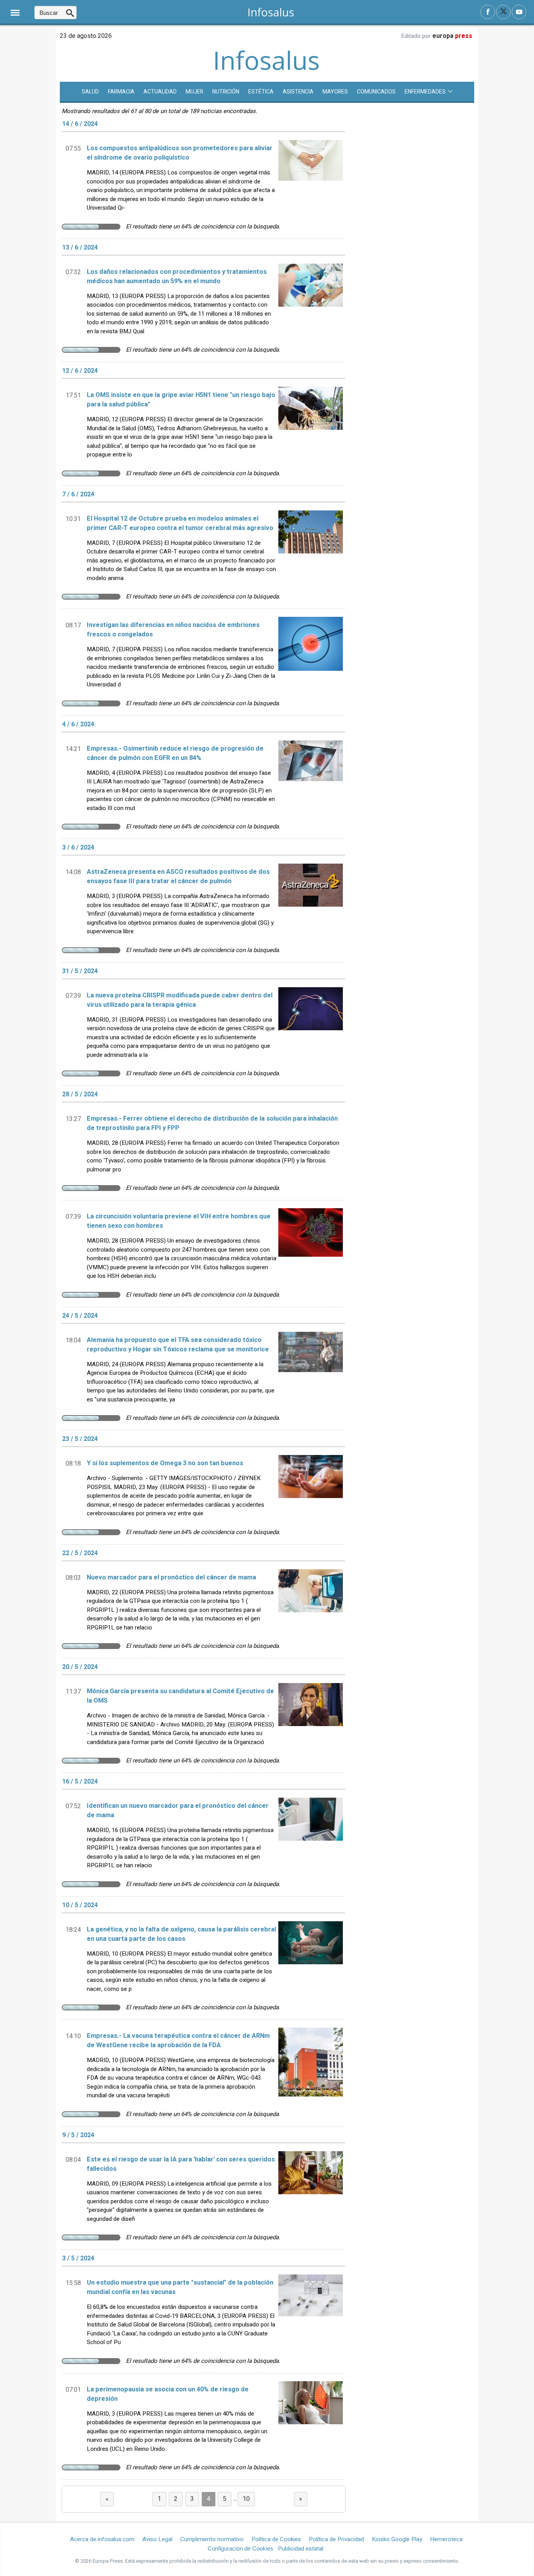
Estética (261, 92)
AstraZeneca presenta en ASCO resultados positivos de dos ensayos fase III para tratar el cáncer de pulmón (178, 877)
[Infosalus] (267, 69)
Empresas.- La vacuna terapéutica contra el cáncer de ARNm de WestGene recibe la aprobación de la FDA (178, 2041)
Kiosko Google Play (397, 2539)
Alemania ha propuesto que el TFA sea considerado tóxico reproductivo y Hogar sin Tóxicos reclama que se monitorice (178, 1345)
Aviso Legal (157, 2539)
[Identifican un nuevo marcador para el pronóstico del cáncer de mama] (311, 1837)
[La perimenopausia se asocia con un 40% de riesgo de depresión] (311, 2420)
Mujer (194, 92)
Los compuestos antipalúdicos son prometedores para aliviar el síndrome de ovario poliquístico (180, 153)
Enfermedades (425, 92)
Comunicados (376, 92)
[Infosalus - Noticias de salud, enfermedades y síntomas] (271, 12)
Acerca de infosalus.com (102, 2539)
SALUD (90, 92)
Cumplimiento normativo (212, 2539)
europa (452, 36)
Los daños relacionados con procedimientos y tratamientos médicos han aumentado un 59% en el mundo (177, 277)
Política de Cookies (276, 2539)
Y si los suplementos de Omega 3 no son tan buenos (165, 1463)
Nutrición (226, 92)
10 (246, 2499)
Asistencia (298, 92)
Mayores (335, 92)
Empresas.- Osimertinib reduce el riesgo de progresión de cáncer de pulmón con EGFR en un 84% (175, 753)
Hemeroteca (446, 2539)
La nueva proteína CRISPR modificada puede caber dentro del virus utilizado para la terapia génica (180, 1000)
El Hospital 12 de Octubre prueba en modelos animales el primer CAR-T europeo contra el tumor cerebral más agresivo (180, 523)
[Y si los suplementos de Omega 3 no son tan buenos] (311, 1489)
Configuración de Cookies (240, 2548)
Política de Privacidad (336, 2539)
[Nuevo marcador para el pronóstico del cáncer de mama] (311, 1604)
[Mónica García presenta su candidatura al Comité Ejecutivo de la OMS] (311, 1718)
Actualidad (160, 92)
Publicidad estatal (301, 2549)
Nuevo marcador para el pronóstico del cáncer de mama (171, 1577)
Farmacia (121, 92)
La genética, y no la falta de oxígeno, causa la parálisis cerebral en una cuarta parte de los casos (181, 1934)
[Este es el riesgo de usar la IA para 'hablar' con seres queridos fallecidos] (311, 2190)
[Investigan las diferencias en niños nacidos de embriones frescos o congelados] (311, 656)
